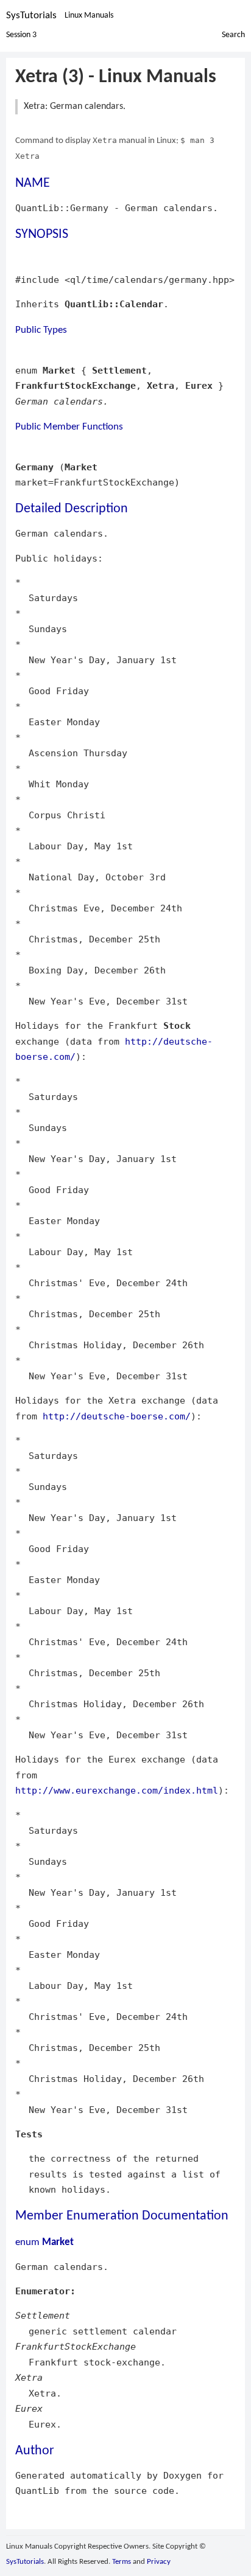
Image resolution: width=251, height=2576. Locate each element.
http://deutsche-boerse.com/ (117, 1416)
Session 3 (21, 35)
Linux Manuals (89, 16)
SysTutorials (31, 16)
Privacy (159, 2562)
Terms (122, 2562)
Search (233, 35)
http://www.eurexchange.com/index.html (117, 1790)
